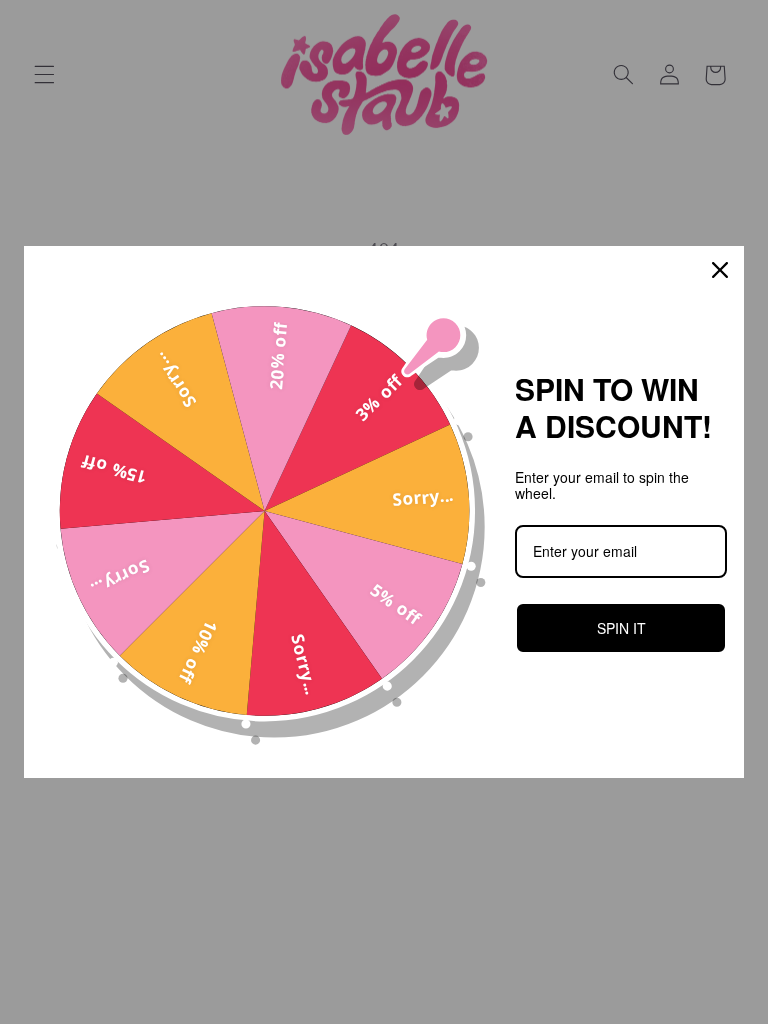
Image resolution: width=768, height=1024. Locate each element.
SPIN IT (621, 628)
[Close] (720, 270)
